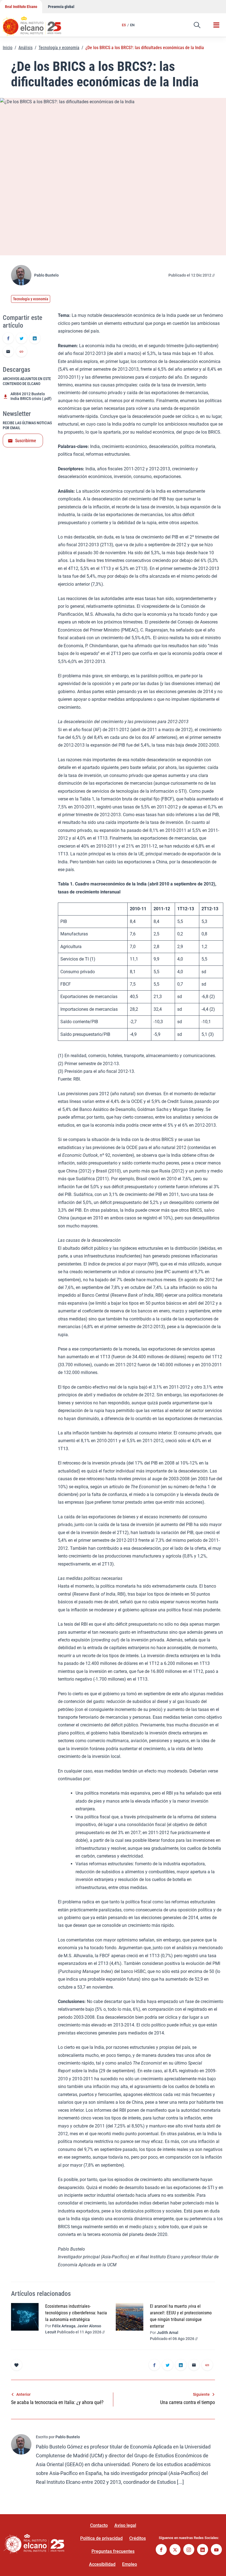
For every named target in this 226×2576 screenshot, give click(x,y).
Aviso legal (125, 2525)
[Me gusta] (17, 2365)
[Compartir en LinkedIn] (35, 339)
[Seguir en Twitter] (175, 2550)
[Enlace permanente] (21, 352)
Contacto (99, 2525)
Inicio (8, 48)
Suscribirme (26, 441)
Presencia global (61, 7)
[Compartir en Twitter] (21, 339)
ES (124, 25)
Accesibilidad (102, 2564)
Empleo (130, 2564)
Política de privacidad (101, 2538)
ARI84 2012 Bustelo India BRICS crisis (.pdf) (31, 396)
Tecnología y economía (59, 48)
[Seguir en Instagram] (189, 2550)
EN (132, 25)
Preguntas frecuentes (113, 2551)
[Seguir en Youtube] (216, 2550)
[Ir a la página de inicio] (37, 23)
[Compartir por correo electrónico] (8, 352)
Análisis (25, 48)
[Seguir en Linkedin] (203, 2550)
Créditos (138, 2538)
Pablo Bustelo (46, 275)
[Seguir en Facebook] (161, 2550)
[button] (197, 25)
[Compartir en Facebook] (8, 339)
